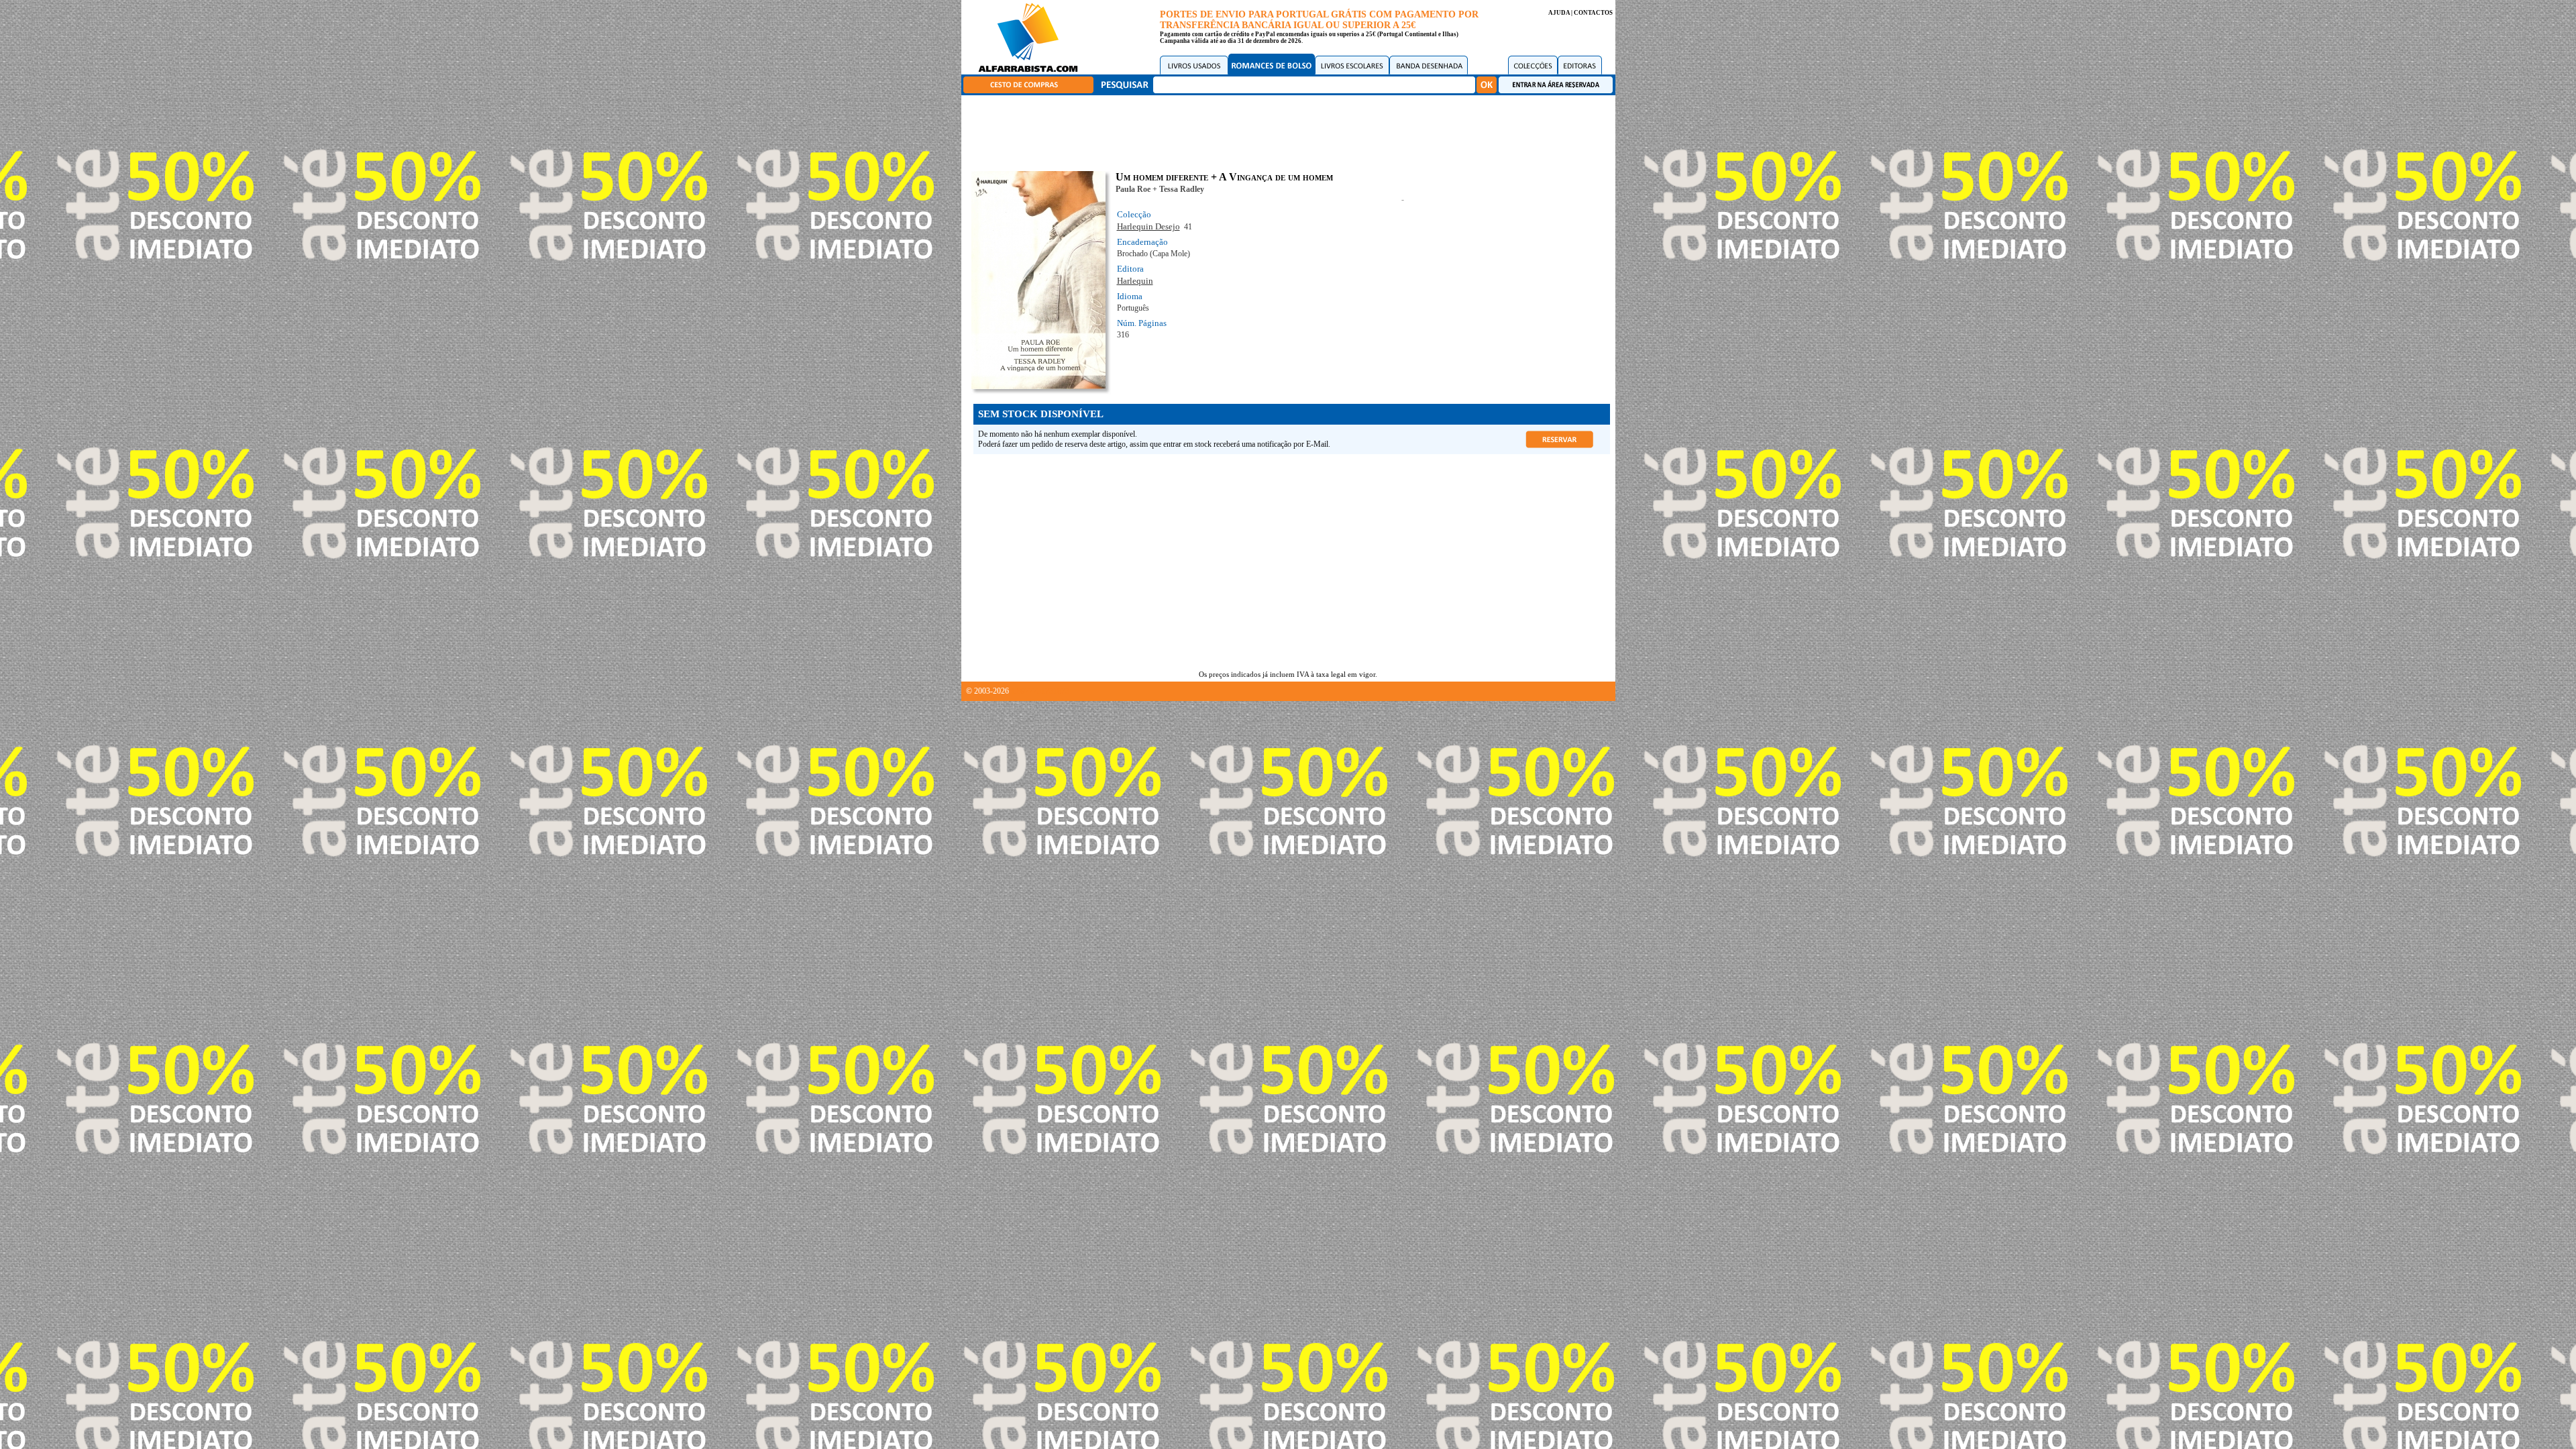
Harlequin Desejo (1148, 226)
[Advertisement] (1291, 131)
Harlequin (1135, 281)
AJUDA (1559, 13)
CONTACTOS (1593, 13)
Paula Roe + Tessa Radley (1160, 189)
